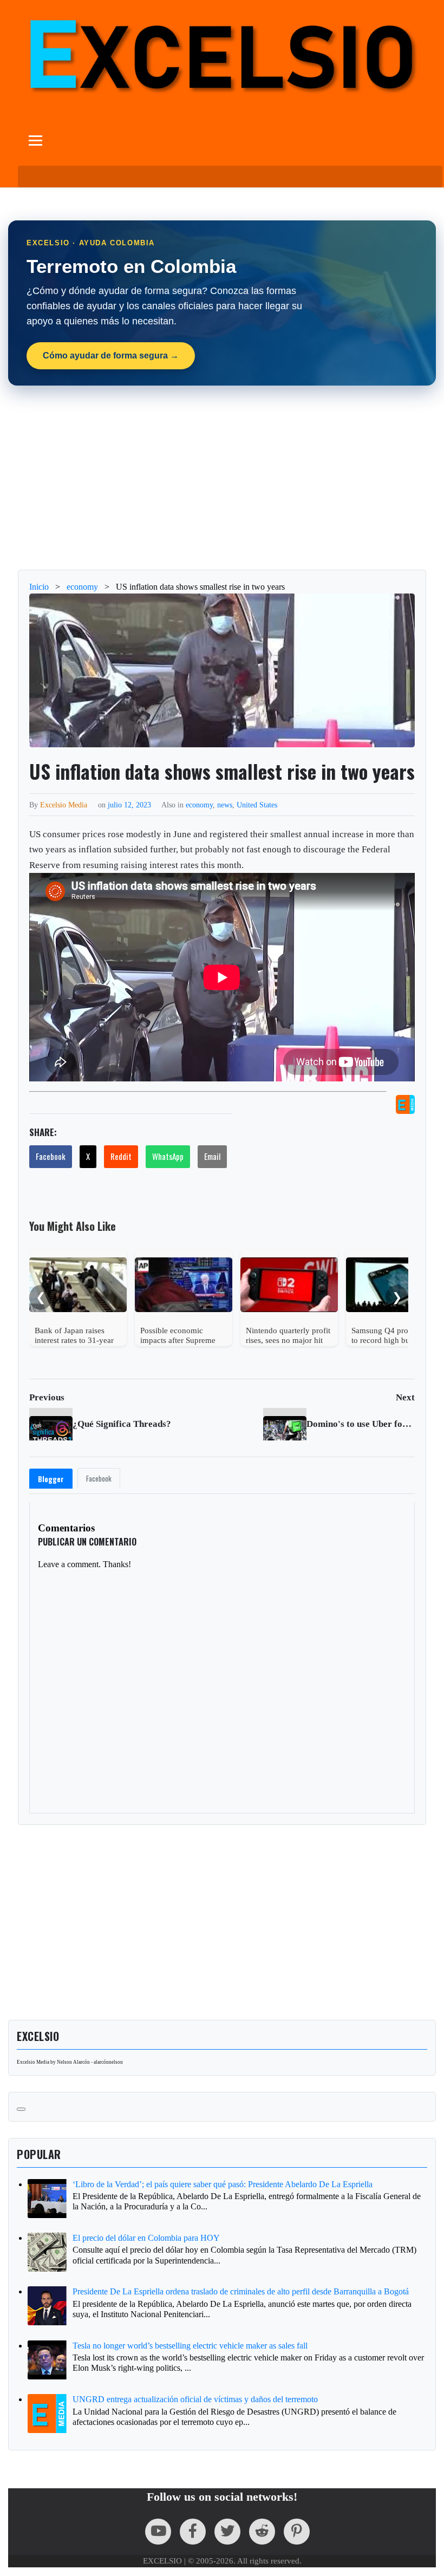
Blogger (51, 1479)
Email (212, 1156)
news (225, 805)
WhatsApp (168, 1156)
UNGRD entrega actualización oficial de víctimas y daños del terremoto (195, 2399)
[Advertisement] (222, 478)
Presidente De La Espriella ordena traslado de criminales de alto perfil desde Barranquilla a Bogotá (241, 2291)
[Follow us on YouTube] (158, 2532)
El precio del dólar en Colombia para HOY (146, 2238)
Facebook (51, 1156)
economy (199, 805)
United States (257, 805)
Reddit (121, 1156)
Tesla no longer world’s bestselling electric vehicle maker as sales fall (190, 2346)
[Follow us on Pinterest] (297, 2532)
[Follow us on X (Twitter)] (227, 2532)
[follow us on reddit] (262, 2532)
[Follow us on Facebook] (193, 2532)
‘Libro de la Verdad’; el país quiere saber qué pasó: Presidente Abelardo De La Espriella (223, 2184)
